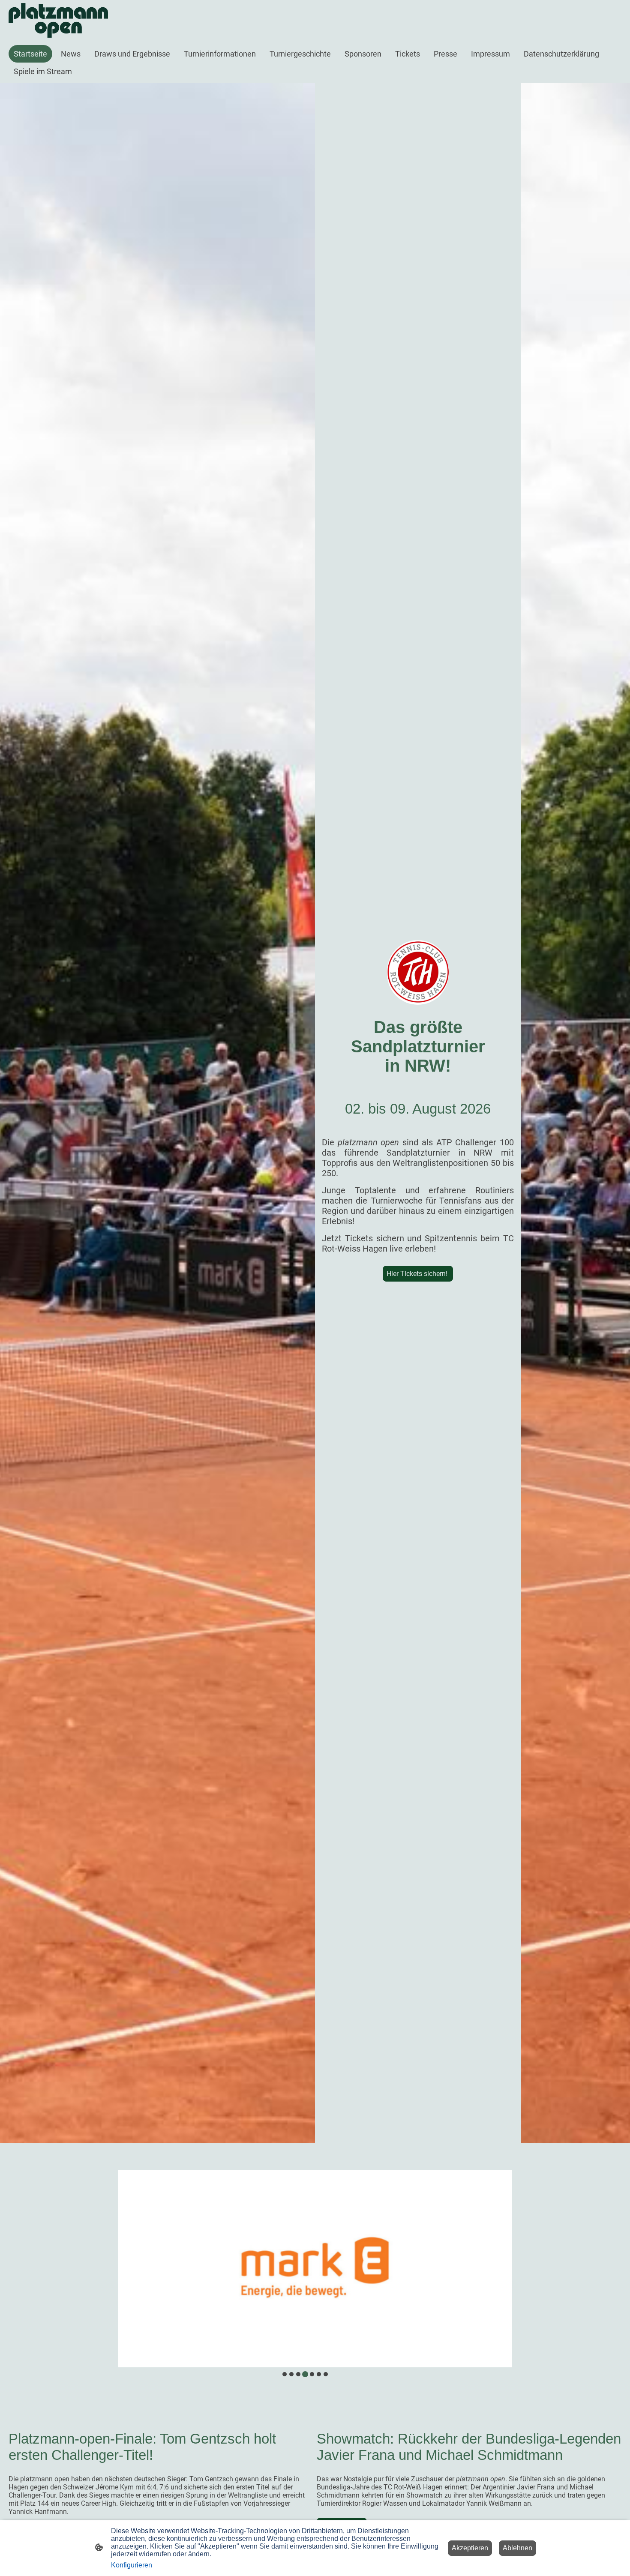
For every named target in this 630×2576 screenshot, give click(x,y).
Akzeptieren (470, 2548)
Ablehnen (517, 2548)
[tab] (285, 2374)
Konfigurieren (132, 2565)
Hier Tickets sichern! (418, 1274)
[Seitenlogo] (58, 20)
